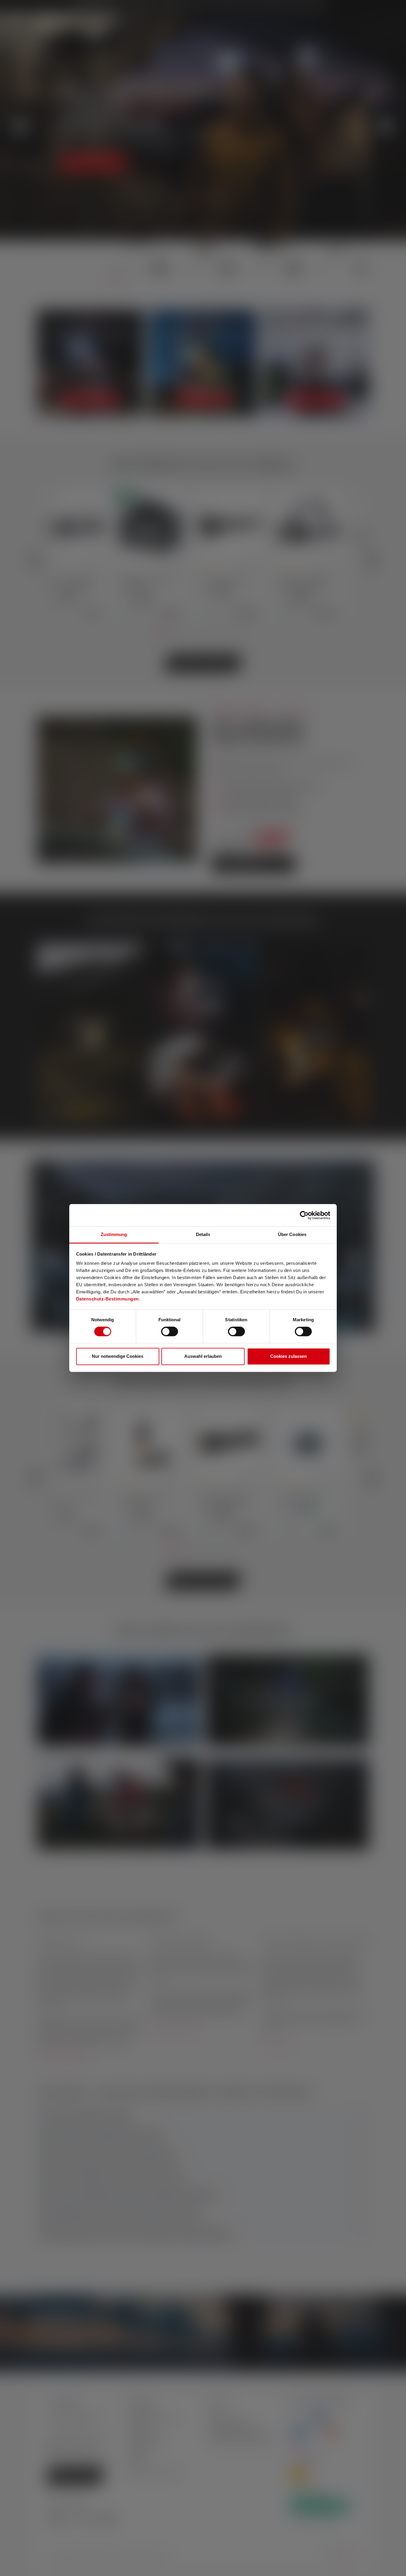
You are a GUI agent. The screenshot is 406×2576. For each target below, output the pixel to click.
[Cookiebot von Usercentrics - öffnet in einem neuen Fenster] (304, 1215)
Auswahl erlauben (203, 1356)
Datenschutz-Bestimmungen (107, 1299)
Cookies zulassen (288, 1356)
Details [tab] (203, 1234)
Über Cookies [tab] (292, 1234)
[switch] (170, 1332)
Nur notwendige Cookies (118, 1356)
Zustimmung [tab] (114, 1234)
